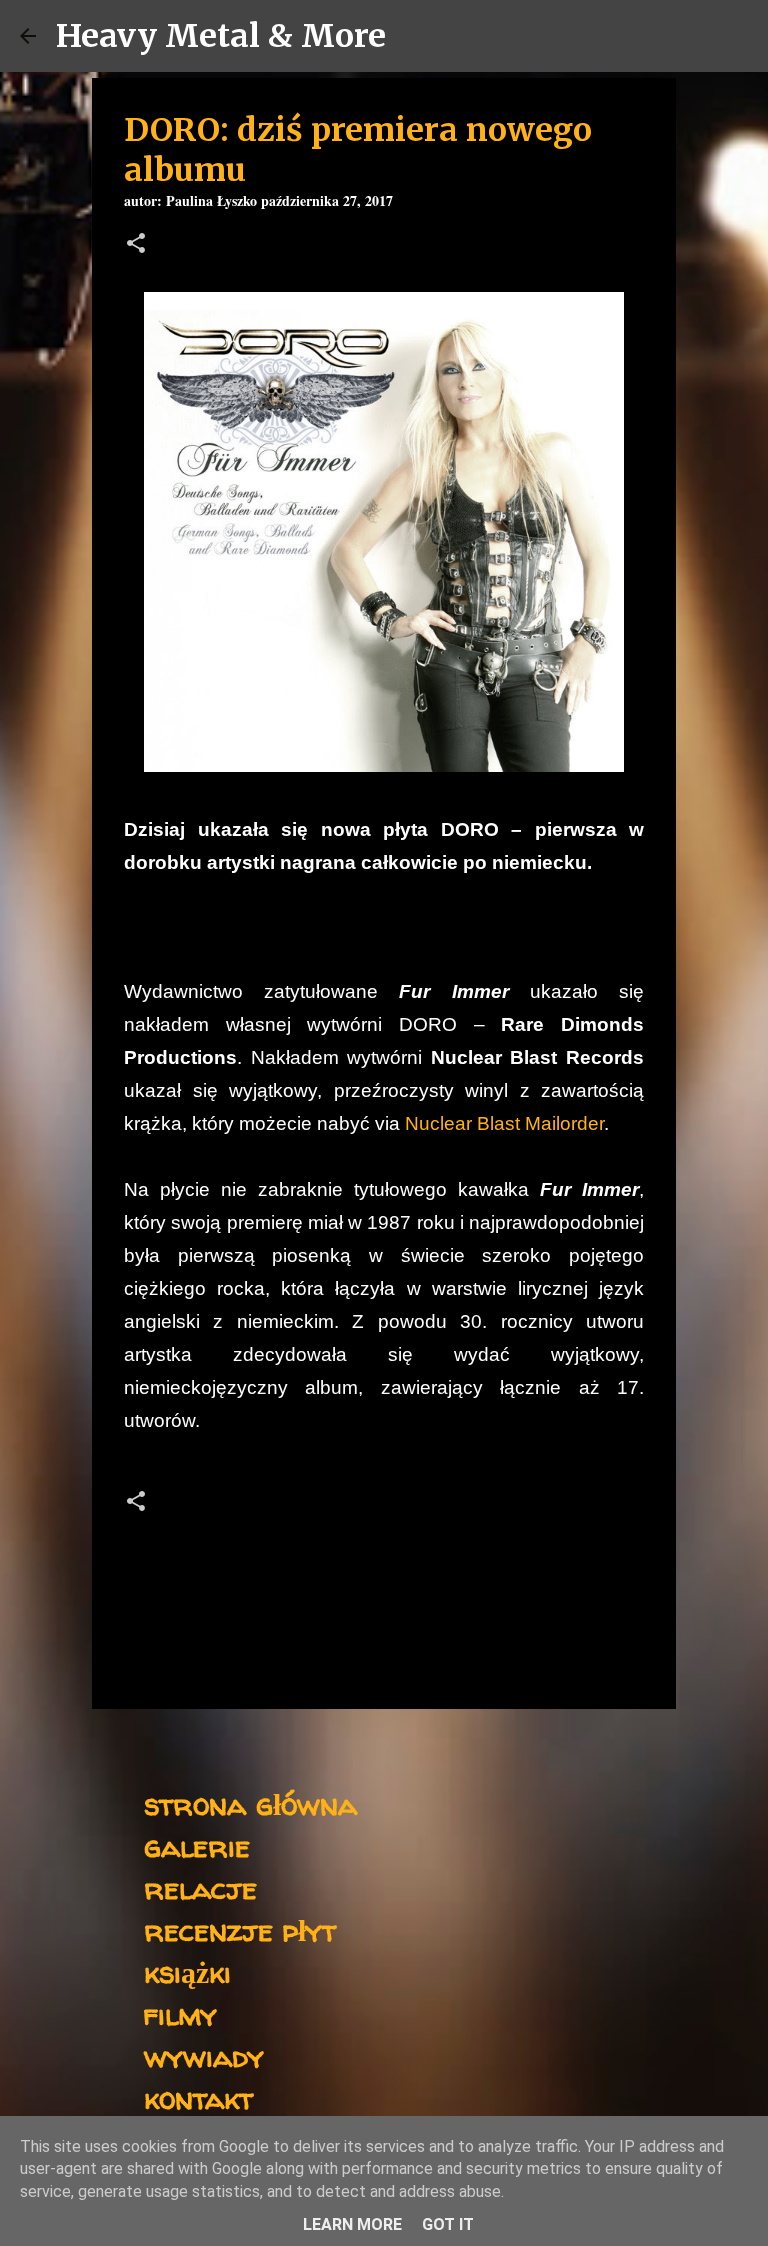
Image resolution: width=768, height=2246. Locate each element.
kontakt (198, 2097)
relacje (200, 1887)
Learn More (352, 2224)
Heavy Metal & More (221, 36)
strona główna (250, 1803)
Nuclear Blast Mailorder (504, 1123)
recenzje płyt (240, 1929)
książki (187, 1971)
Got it (448, 2224)
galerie (197, 1845)
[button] (136, 245)
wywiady (204, 2055)
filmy (180, 2013)
